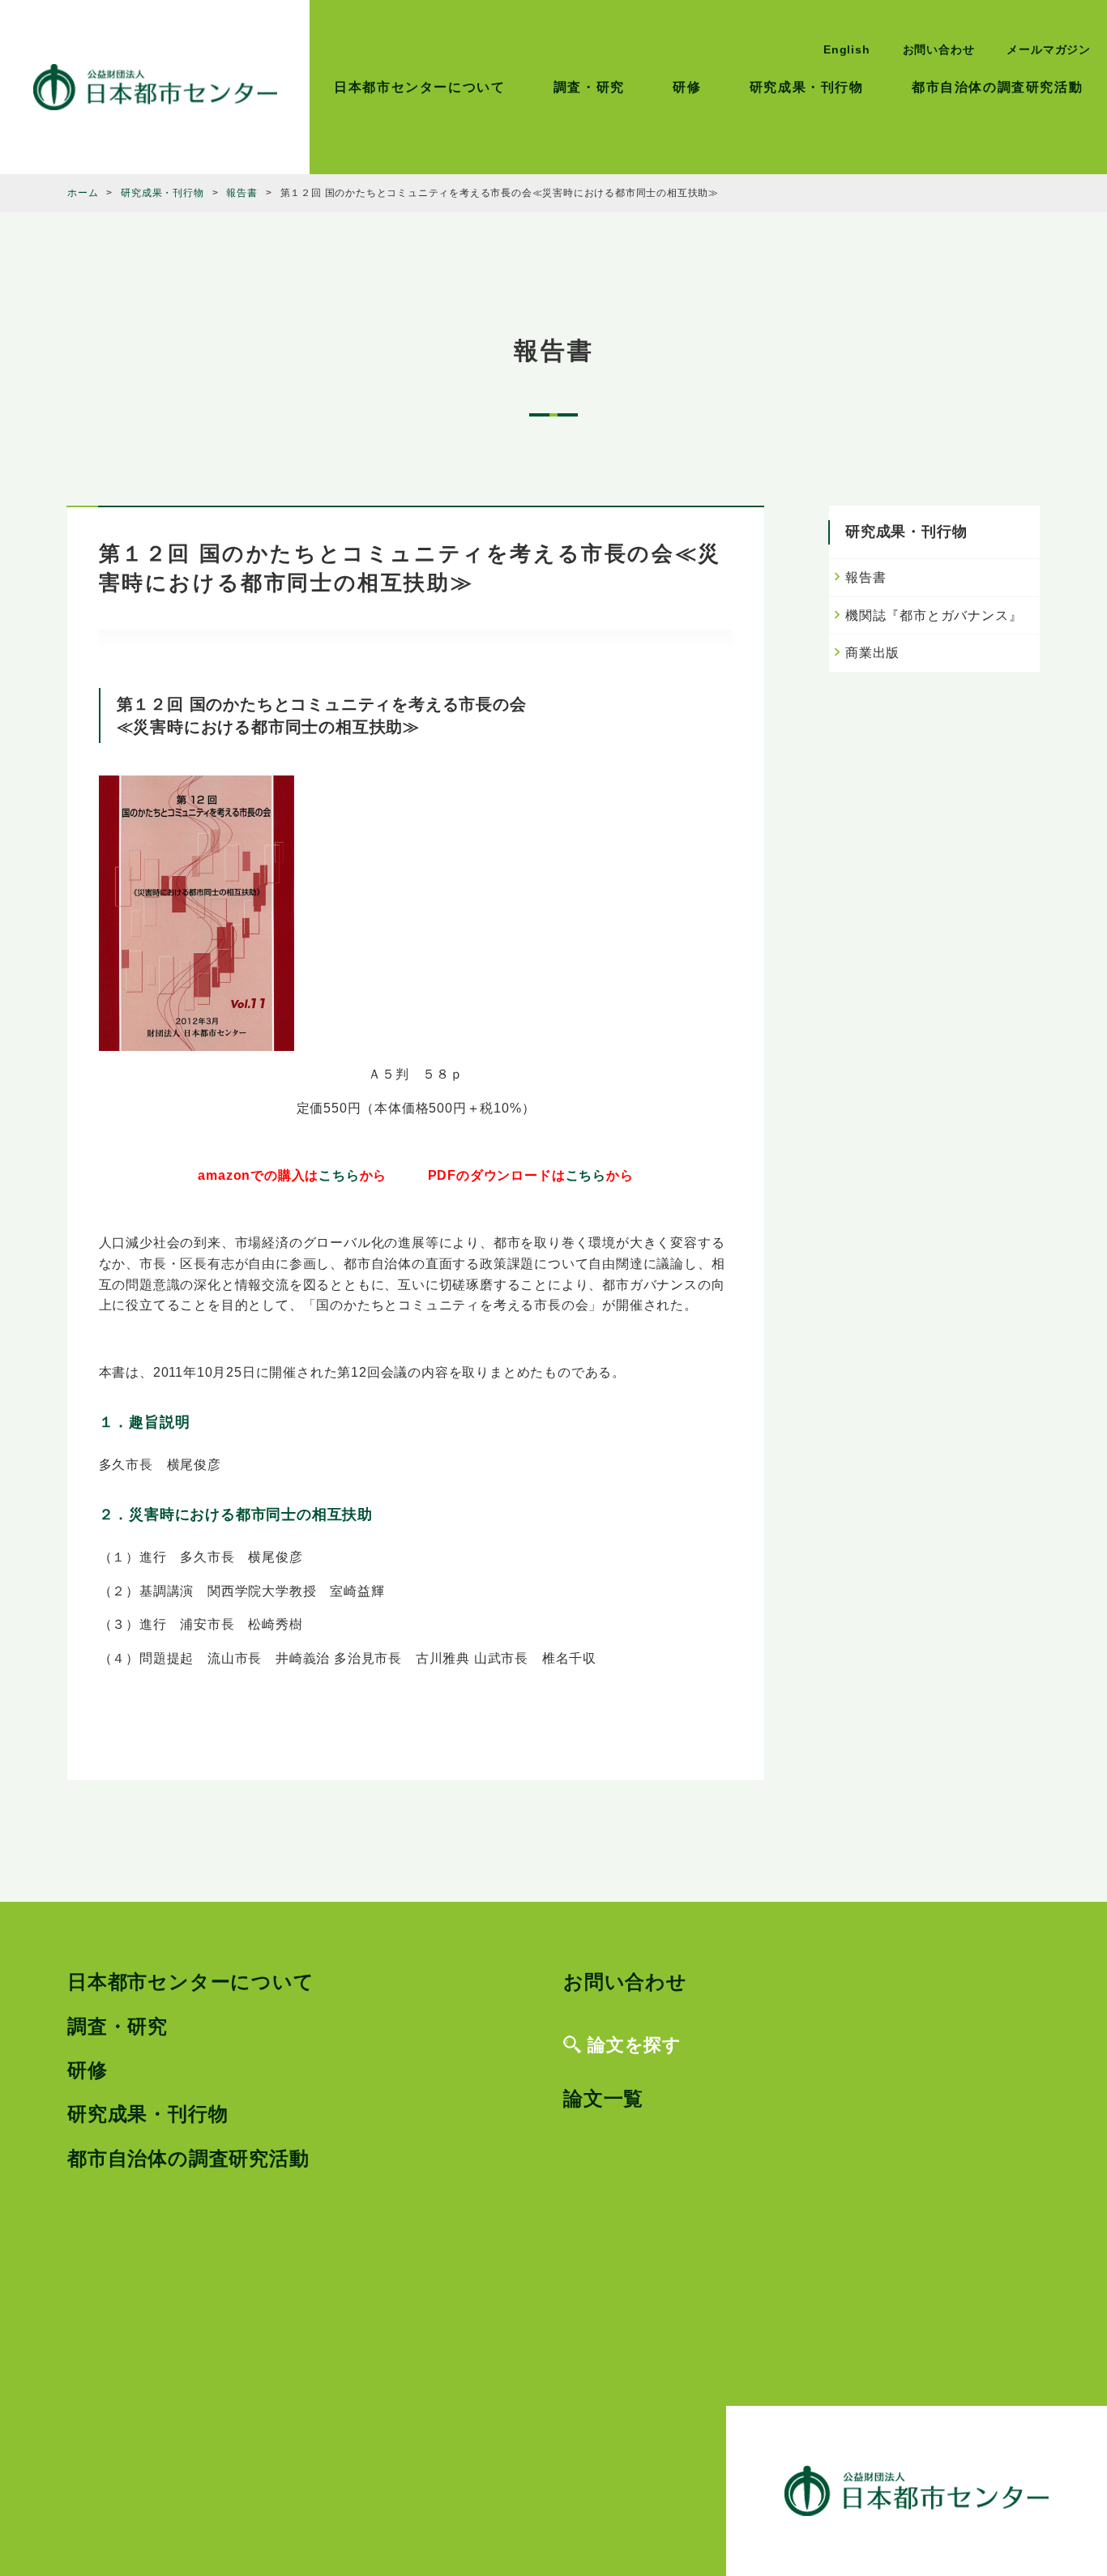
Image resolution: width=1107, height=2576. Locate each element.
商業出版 (872, 653)
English (847, 49)
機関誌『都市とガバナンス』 (934, 615)
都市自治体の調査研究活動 (997, 87)
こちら (339, 1175)
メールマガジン (1049, 49)
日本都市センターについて (419, 87)
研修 (687, 87)
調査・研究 (589, 87)
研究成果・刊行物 (807, 87)
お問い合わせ (939, 49)
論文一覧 (603, 2098)
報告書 (866, 577)
